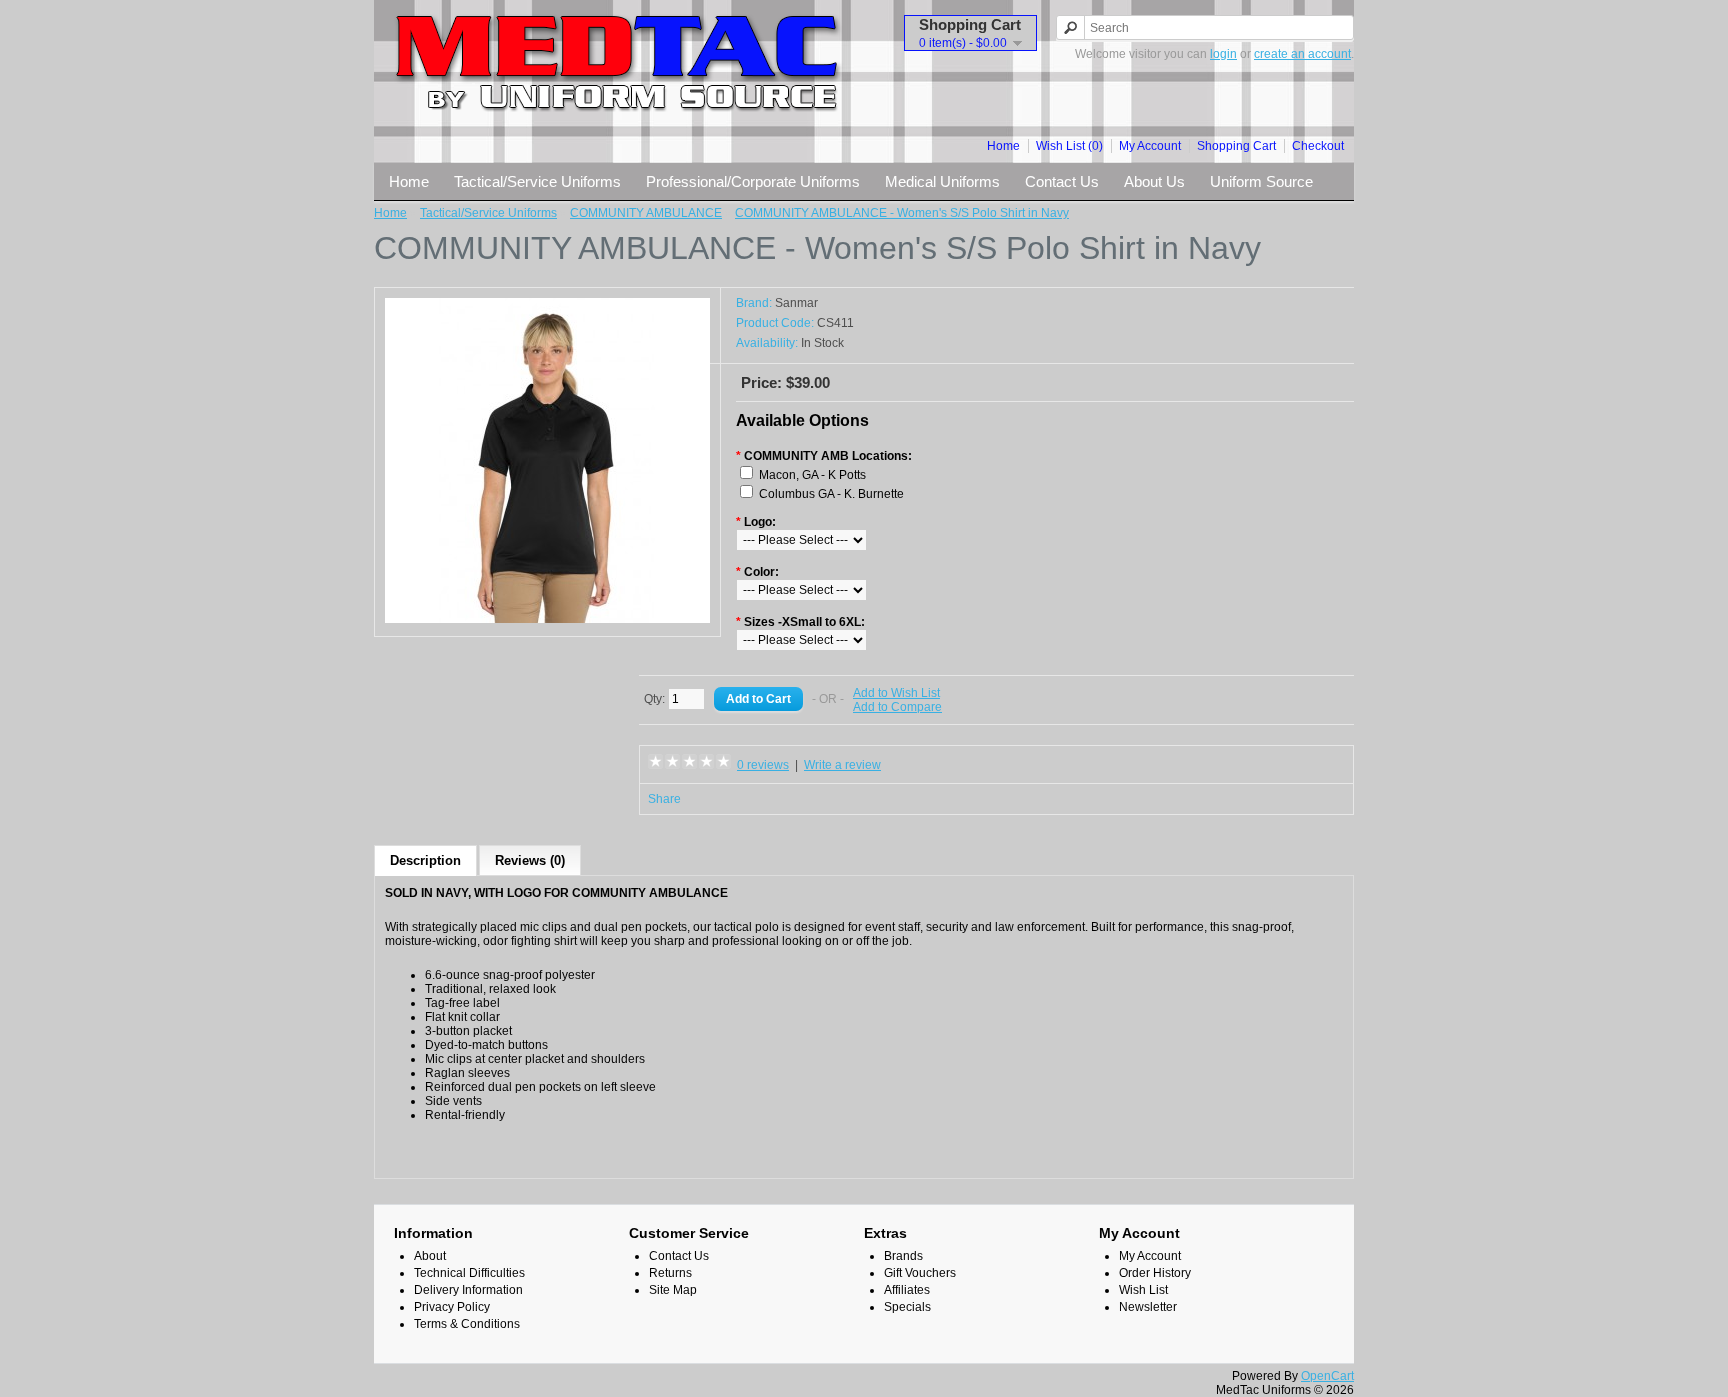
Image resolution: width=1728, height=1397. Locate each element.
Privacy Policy (452, 1307)
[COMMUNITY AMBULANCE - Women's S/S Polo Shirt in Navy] (547, 619)
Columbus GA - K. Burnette (831, 494)
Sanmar (796, 303)
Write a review (842, 765)
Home (1003, 146)
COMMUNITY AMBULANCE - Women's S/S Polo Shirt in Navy (902, 213)
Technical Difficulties (469, 1273)
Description (425, 860)
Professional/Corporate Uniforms (753, 181)
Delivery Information (468, 1290)
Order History (1155, 1273)
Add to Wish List (896, 693)
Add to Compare (897, 707)
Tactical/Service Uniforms (537, 181)
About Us (1154, 181)
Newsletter (1148, 1307)
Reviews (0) (530, 860)
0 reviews (763, 765)
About (430, 1256)
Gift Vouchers (920, 1273)
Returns (670, 1273)
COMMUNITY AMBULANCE (646, 213)
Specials (907, 1307)
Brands (903, 1256)
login (1223, 54)
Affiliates (907, 1290)
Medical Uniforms (942, 181)
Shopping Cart (1236, 146)
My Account (1150, 146)
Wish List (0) (1069, 146)
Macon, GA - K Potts (812, 475)
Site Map (673, 1290)
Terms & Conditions (467, 1324)
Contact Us (1062, 181)
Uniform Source (1261, 181)
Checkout (1318, 146)
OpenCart (1327, 1376)
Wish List (1143, 1290)
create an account (1302, 54)
